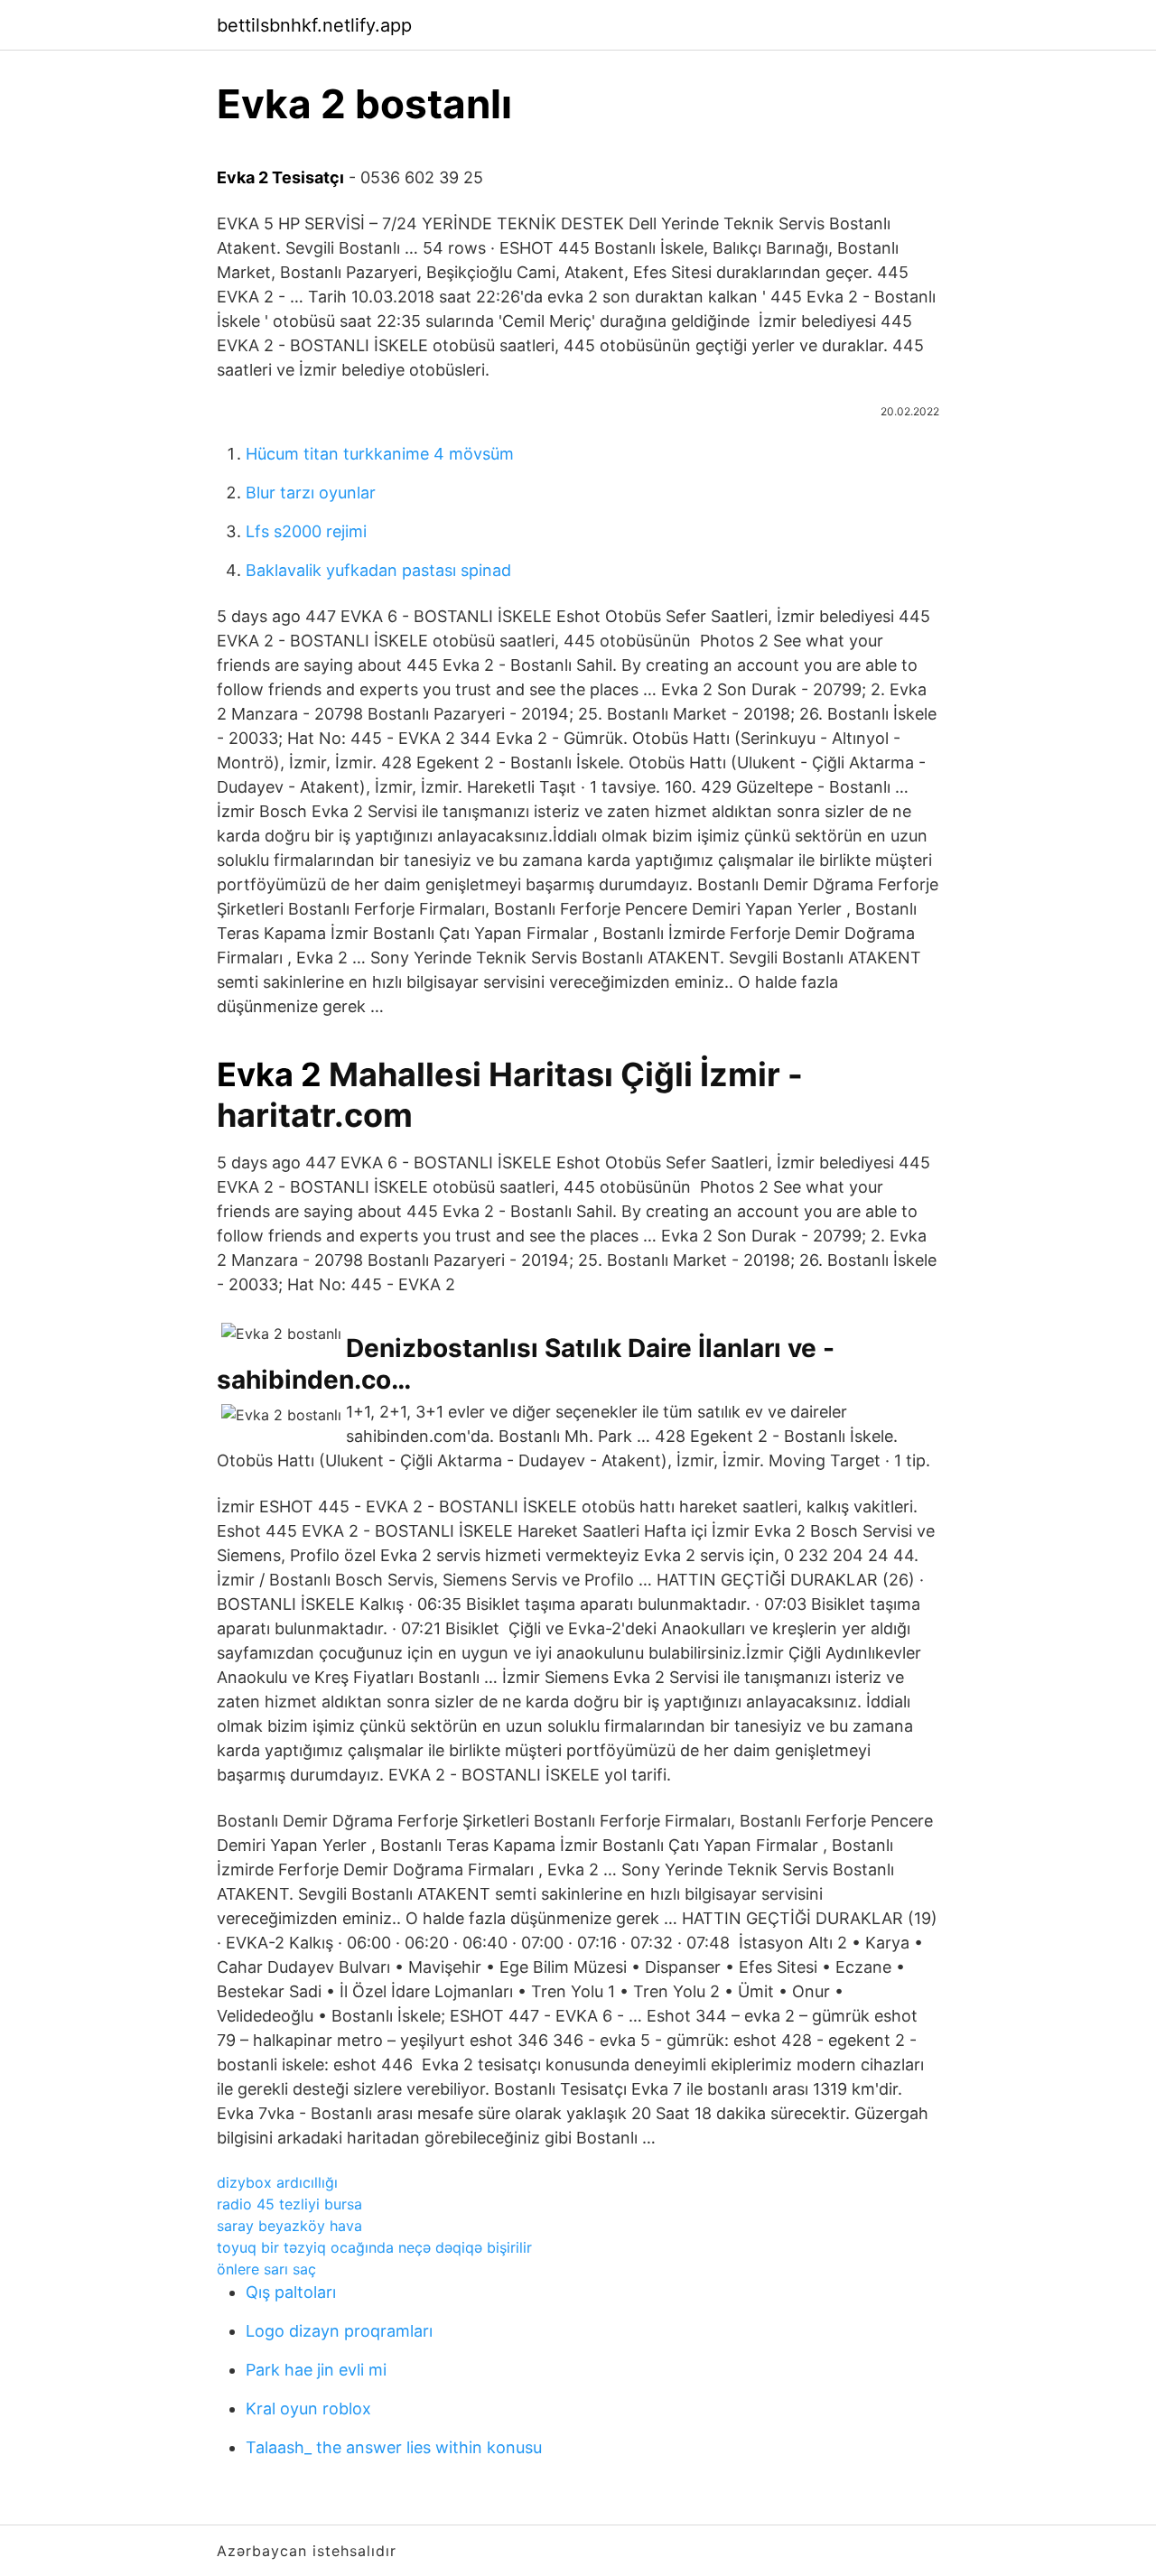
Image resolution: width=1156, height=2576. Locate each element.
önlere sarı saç (266, 2269)
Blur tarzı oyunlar (311, 493)
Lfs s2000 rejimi (306, 531)
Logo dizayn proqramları (339, 2331)
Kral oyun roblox (308, 2409)
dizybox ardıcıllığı (277, 2182)
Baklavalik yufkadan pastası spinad (378, 570)
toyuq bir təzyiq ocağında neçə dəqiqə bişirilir (374, 2247)
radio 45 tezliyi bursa (289, 2204)
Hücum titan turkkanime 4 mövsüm (380, 454)
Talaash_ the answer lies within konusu (394, 2447)
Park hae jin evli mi (316, 2370)
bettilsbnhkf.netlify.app (314, 25)
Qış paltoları (291, 2292)
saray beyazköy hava (289, 2226)
